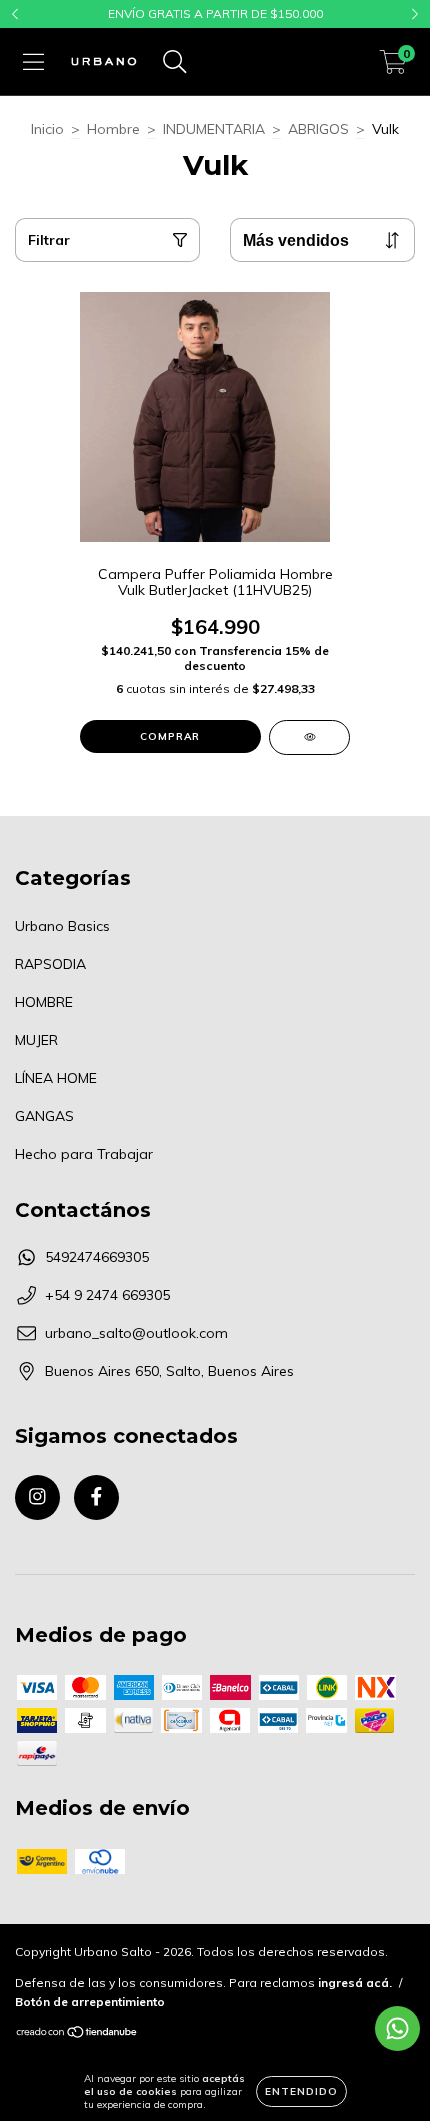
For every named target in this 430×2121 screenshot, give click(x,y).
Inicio (47, 129)
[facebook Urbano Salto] (96, 1497)
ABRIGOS (318, 129)
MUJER (36, 1040)
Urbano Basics (62, 926)
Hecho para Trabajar (84, 1154)
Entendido (301, 2091)
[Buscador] (175, 62)
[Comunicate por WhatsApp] (397, 2028)
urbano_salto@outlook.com (136, 1333)
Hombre (113, 129)
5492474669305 (97, 1257)
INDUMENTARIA (214, 129)
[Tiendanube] (77, 2034)
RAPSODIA (50, 964)
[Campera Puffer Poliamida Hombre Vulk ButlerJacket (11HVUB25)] (309, 737)
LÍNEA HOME (56, 1078)
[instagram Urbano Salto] (37, 1497)
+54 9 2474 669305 (107, 1295)
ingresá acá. (355, 1982)
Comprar (170, 736)
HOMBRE (44, 1002)
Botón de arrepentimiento (90, 2001)
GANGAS (44, 1116)
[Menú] (33, 62)
